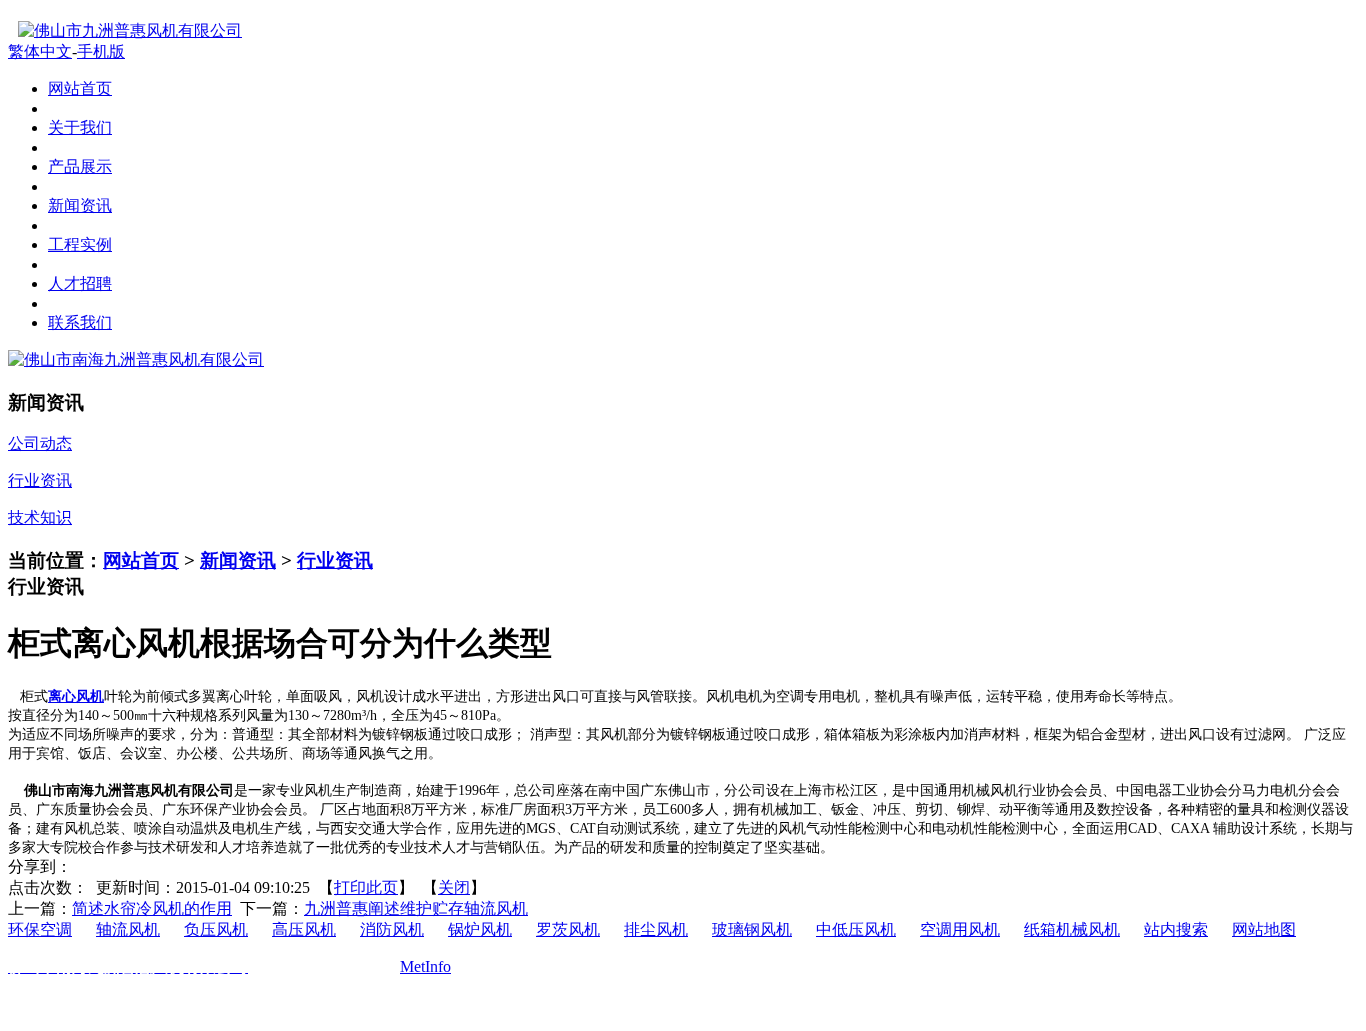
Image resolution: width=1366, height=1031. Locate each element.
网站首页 (141, 560)
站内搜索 (1176, 929)
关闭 (454, 887)
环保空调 (40, 929)
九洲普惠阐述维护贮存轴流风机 (416, 908)
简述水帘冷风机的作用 (152, 908)
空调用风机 (960, 929)
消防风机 (392, 929)
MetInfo (425, 966)
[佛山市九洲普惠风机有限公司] (125, 30)
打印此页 (366, 887)
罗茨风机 (568, 929)
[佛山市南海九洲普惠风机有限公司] (136, 359)
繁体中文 (40, 51)
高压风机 (304, 929)
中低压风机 (856, 929)
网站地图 (1264, 929)
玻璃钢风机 (752, 929)
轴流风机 (128, 929)
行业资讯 (335, 560)
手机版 (101, 51)
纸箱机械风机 (1072, 929)
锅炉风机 (480, 929)
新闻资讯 (238, 560)
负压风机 (216, 929)
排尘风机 (656, 929)
